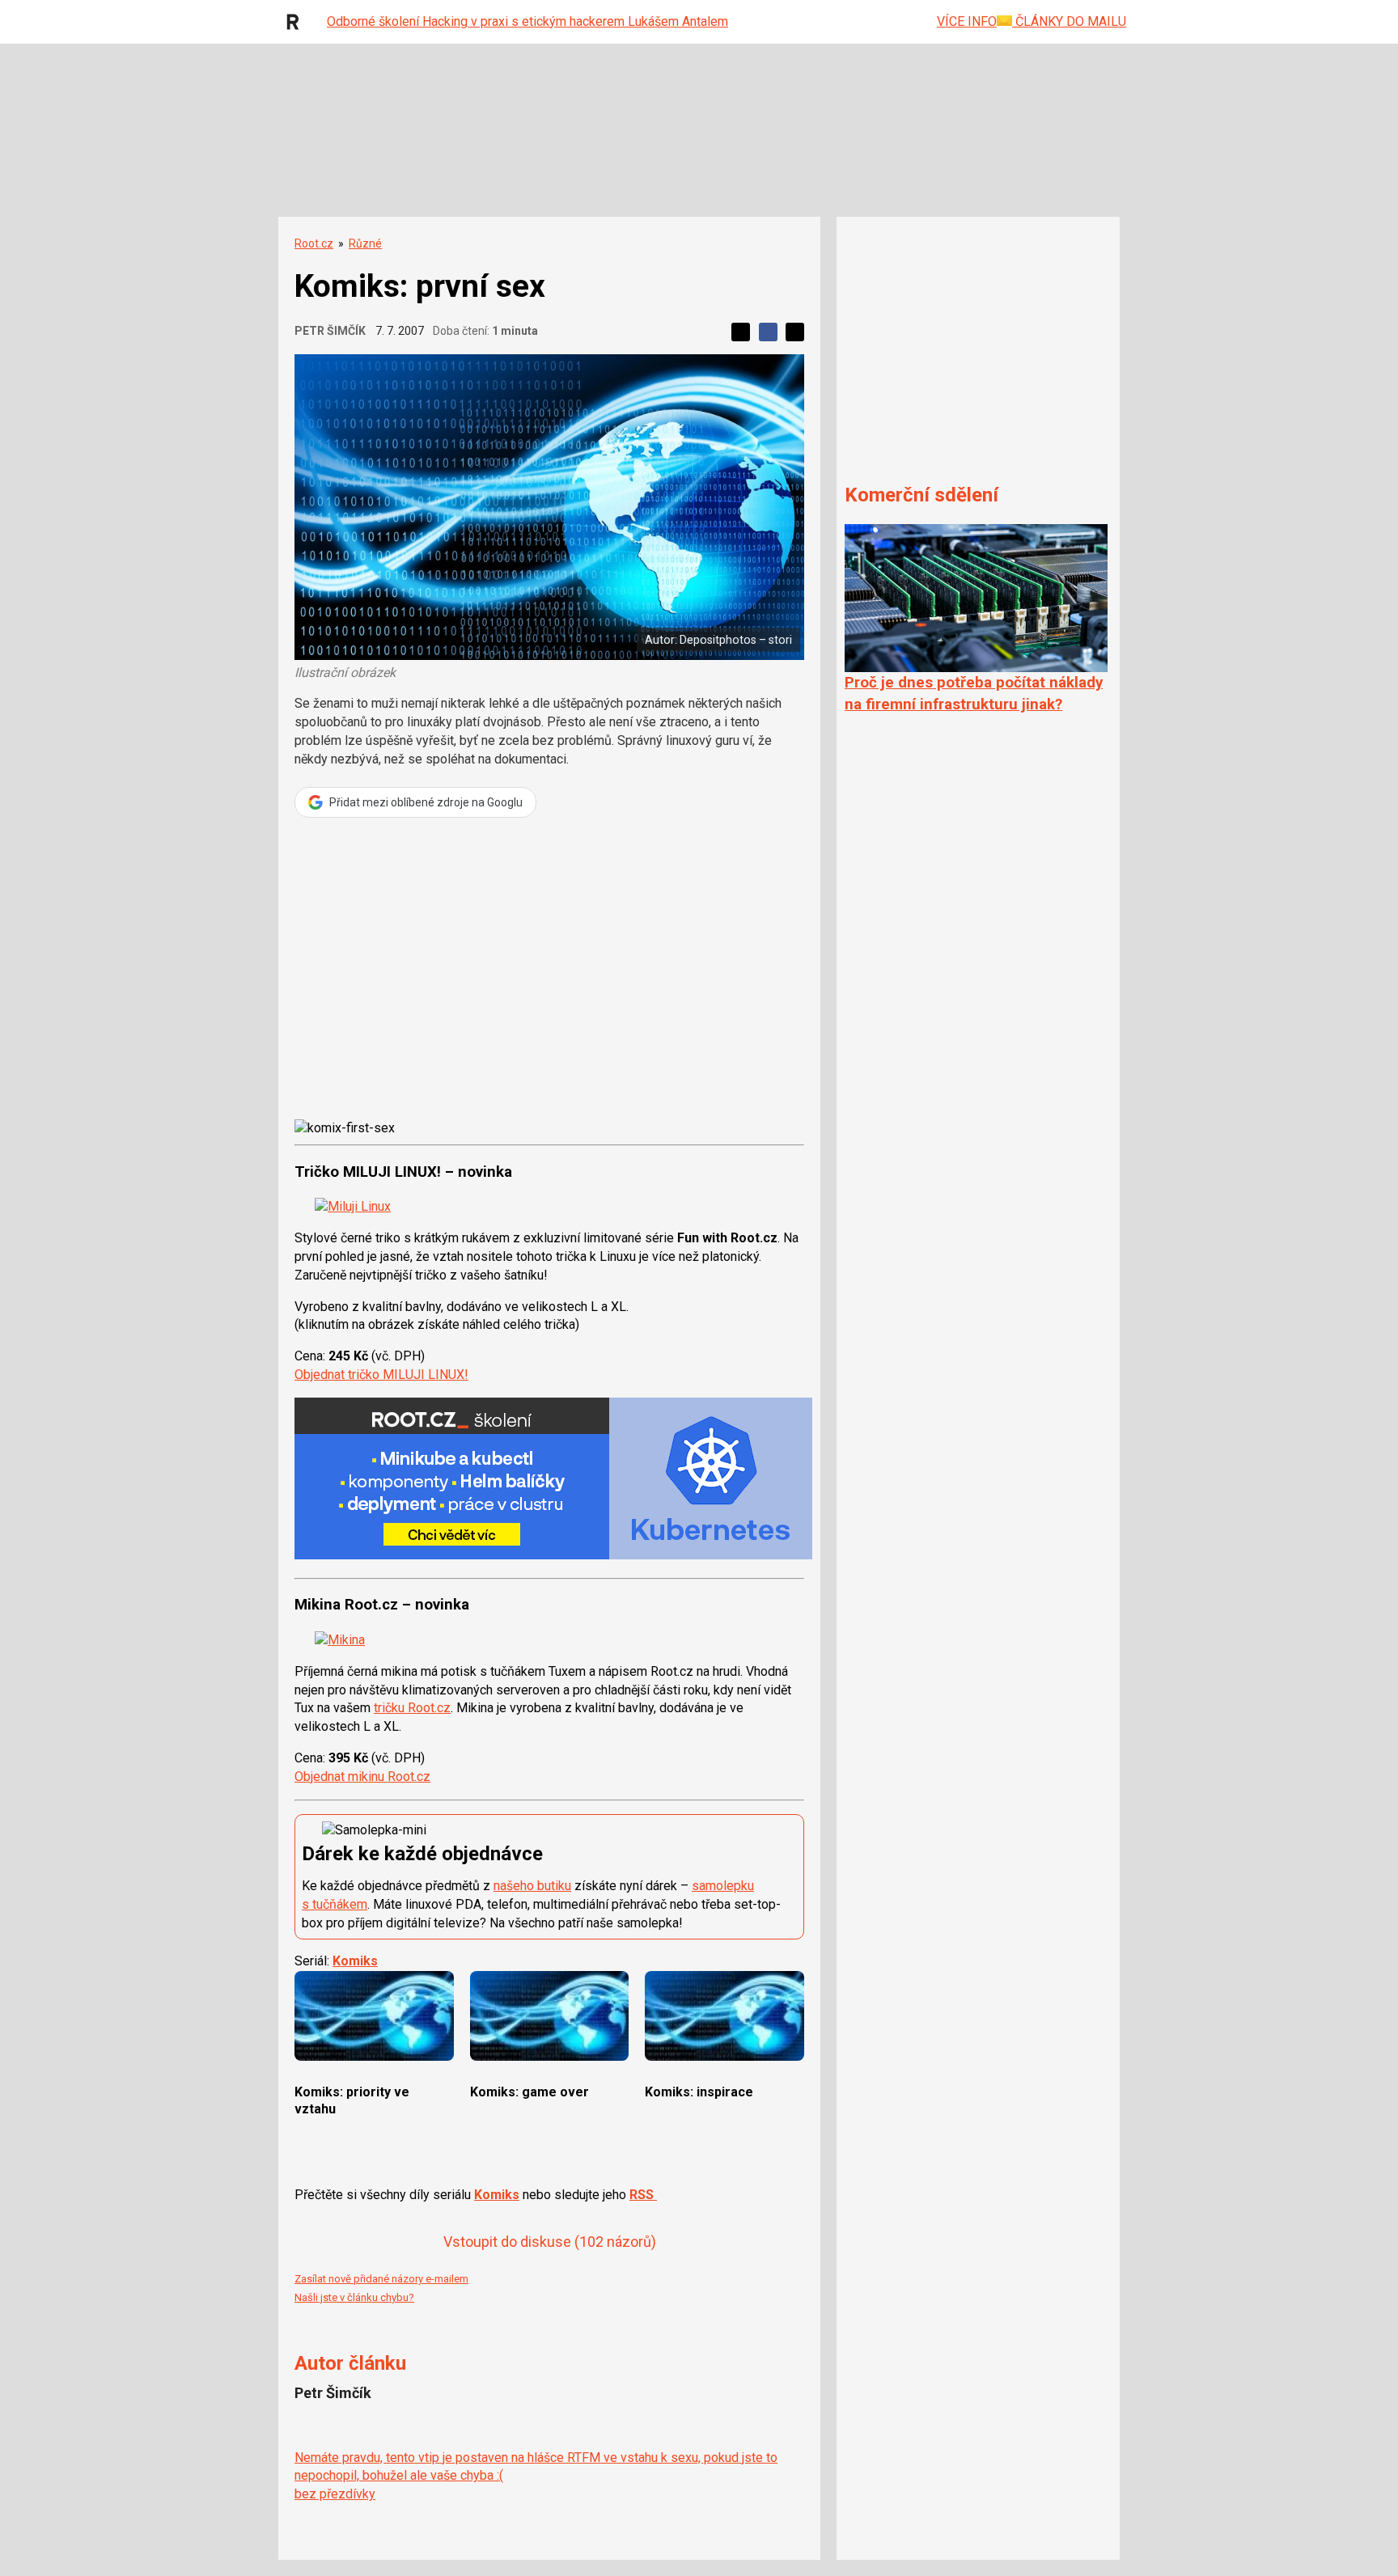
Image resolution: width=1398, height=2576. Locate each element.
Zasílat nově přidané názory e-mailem (381, 2279)
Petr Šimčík (330, 331)
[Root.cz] (297, 22)
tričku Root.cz (412, 1708)
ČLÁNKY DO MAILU (1069, 21)
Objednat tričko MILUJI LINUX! (381, 1375)
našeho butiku (532, 1886)
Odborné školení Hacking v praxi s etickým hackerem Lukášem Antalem (527, 21)
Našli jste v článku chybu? (354, 2297)
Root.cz (314, 243)
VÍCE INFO (967, 21)
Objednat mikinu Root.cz (362, 1777)
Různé (365, 243)
